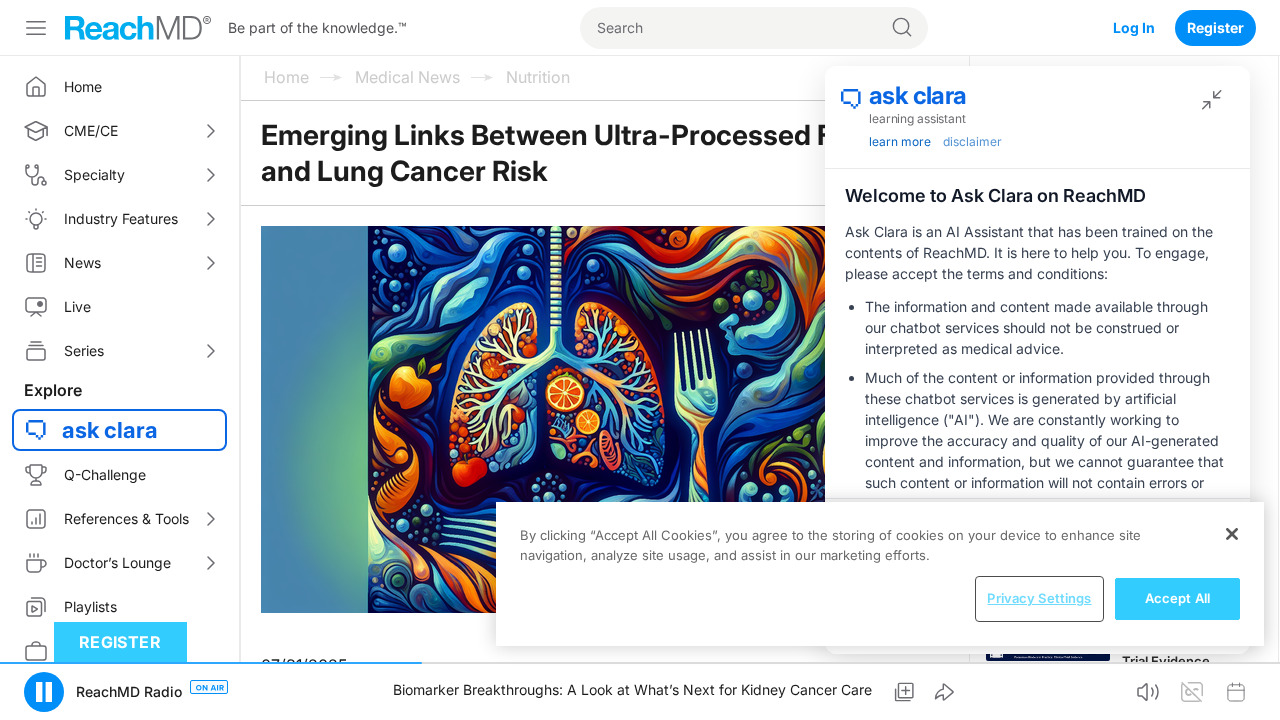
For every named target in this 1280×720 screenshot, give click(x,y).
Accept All (1177, 598)
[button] (44, 692)
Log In (1134, 27)
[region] (880, 574)
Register (1215, 27)
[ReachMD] (138, 28)
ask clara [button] (110, 430)
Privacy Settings (1039, 598)
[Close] (1232, 534)
